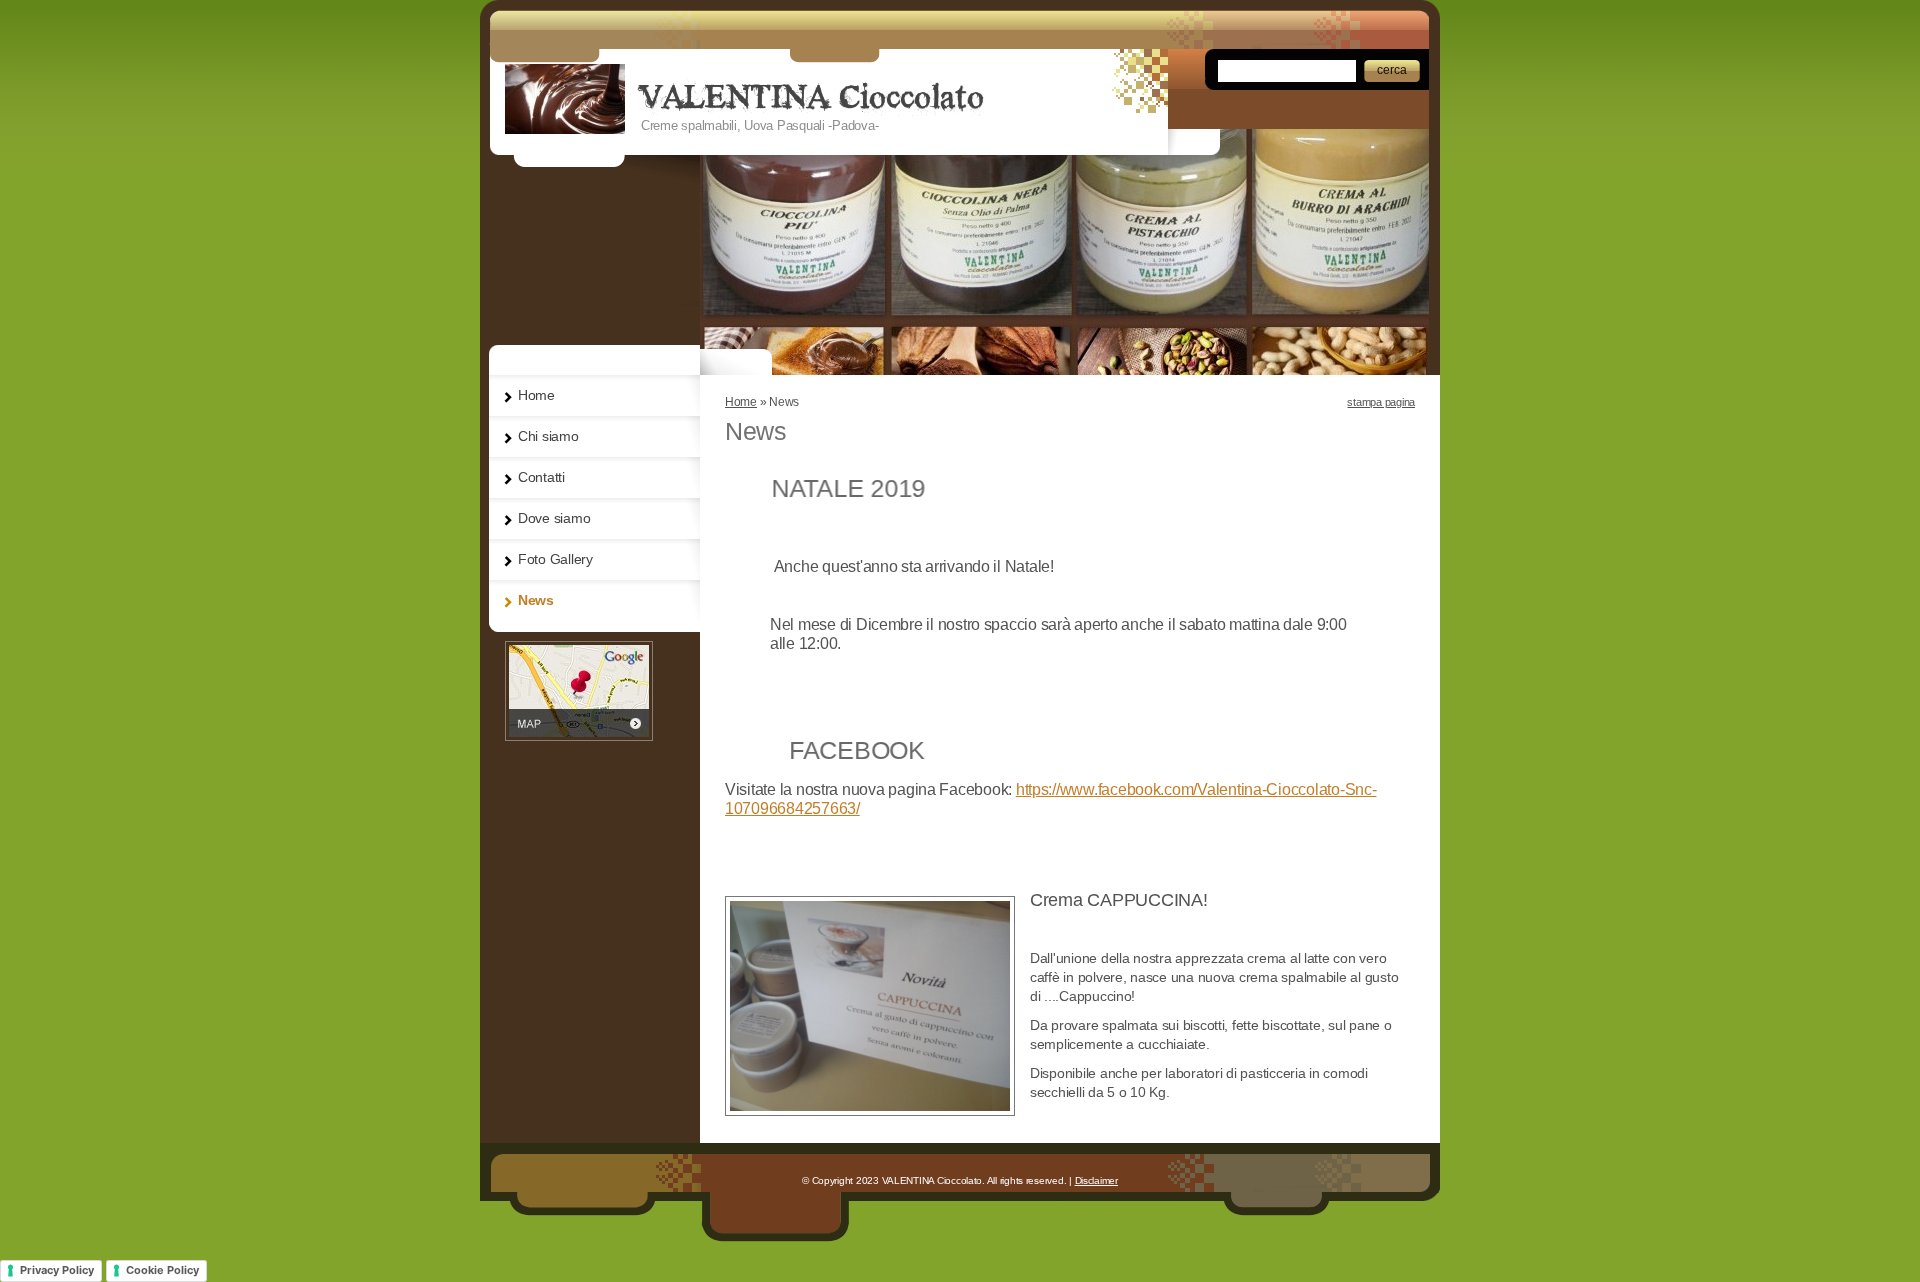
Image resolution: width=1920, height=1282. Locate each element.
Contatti (541, 477)
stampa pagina (1381, 402)
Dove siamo (554, 518)
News (536, 600)
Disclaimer (1096, 1180)
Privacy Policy (57, 1270)
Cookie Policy (162, 1270)
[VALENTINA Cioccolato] (565, 99)
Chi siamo (548, 436)
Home (741, 402)
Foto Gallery (555, 559)
